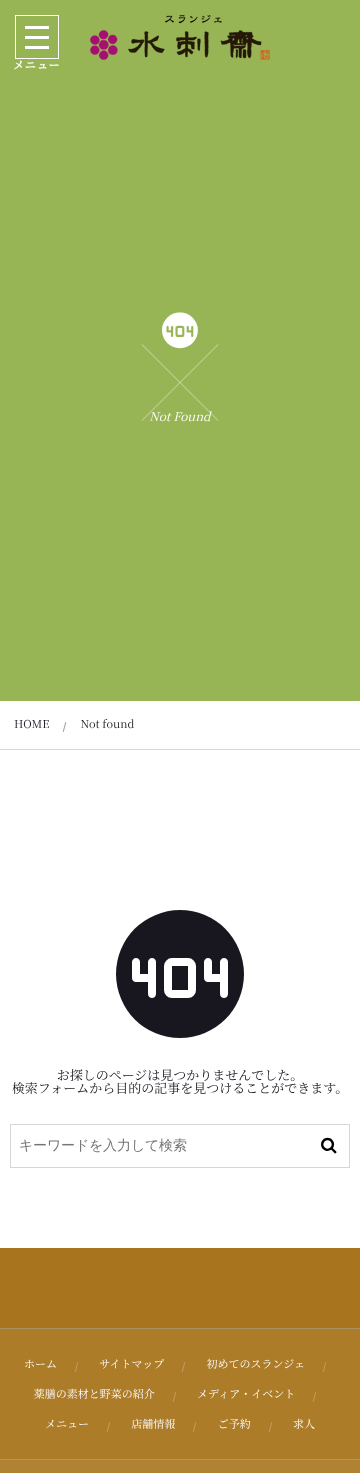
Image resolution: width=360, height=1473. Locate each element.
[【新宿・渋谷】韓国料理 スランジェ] (180, 37)
